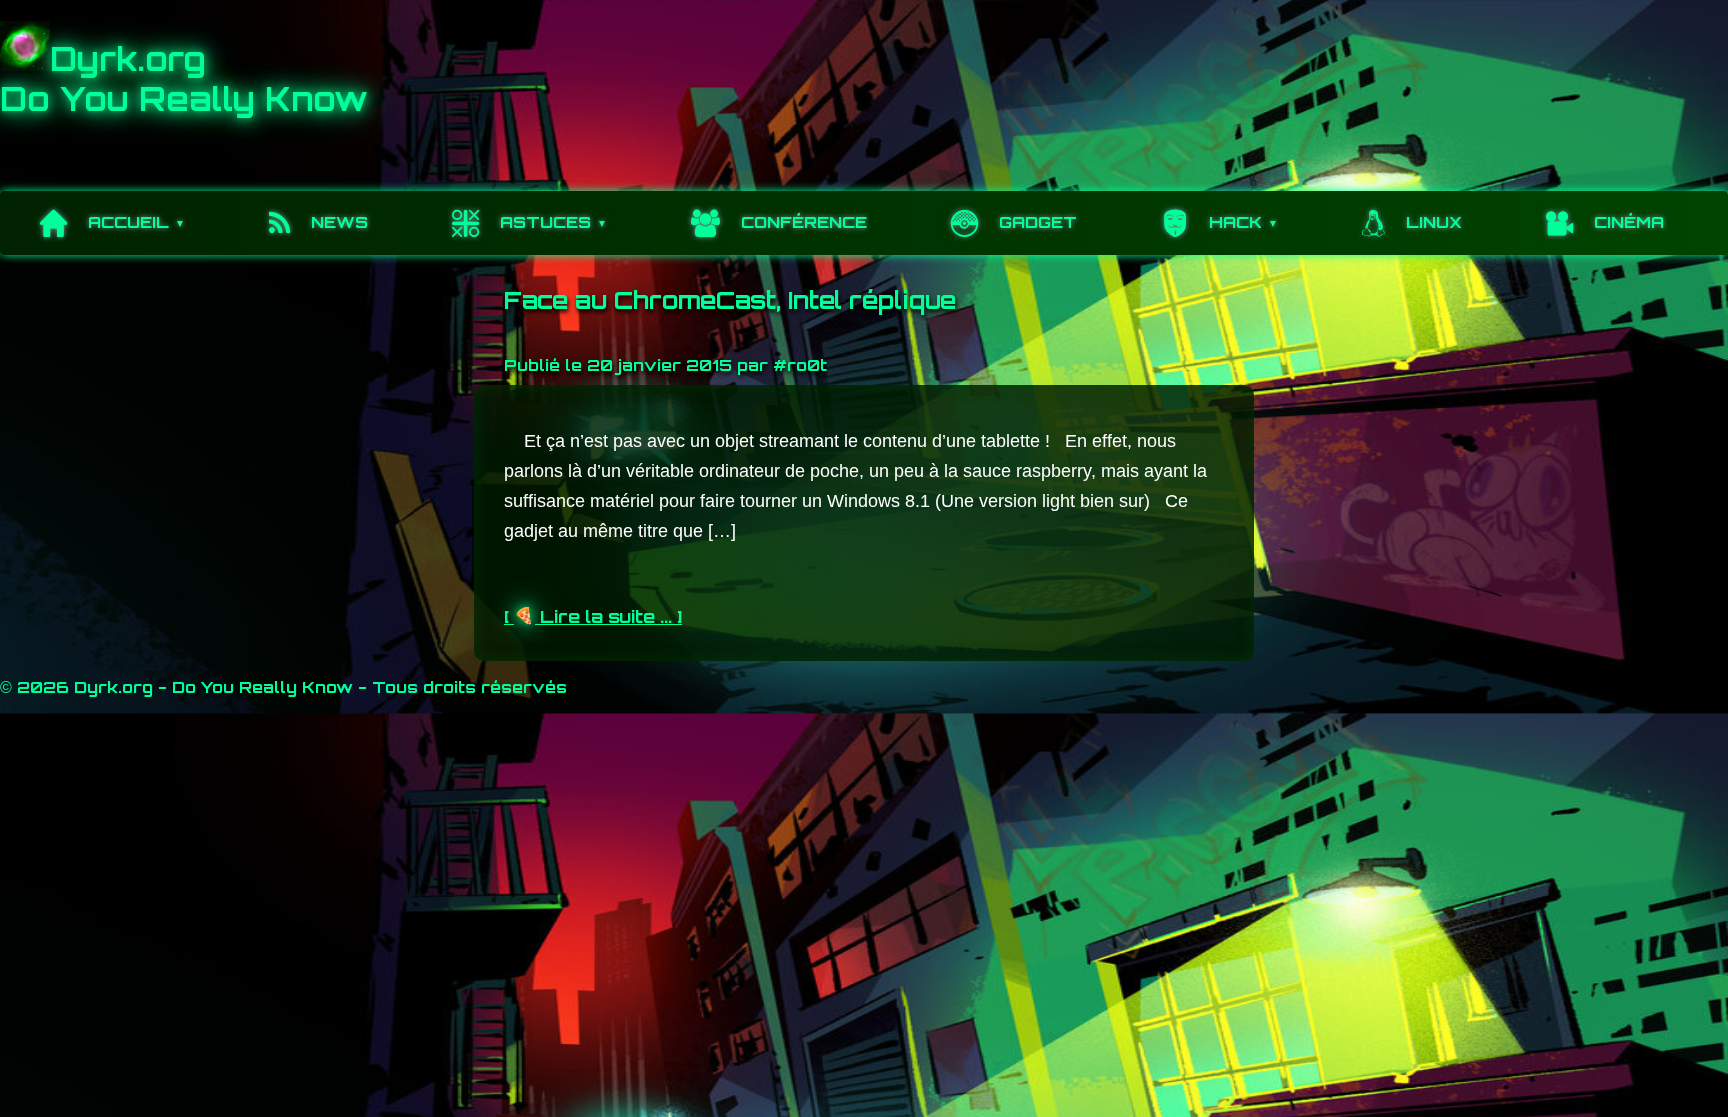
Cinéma (1629, 222)
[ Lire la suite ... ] (593, 616)
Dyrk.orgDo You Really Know (184, 79)
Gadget (1038, 222)
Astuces (545, 222)
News (339, 222)
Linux (1434, 222)
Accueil (128, 222)
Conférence (804, 222)
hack (1235, 222)
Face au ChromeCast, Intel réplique (730, 300)
